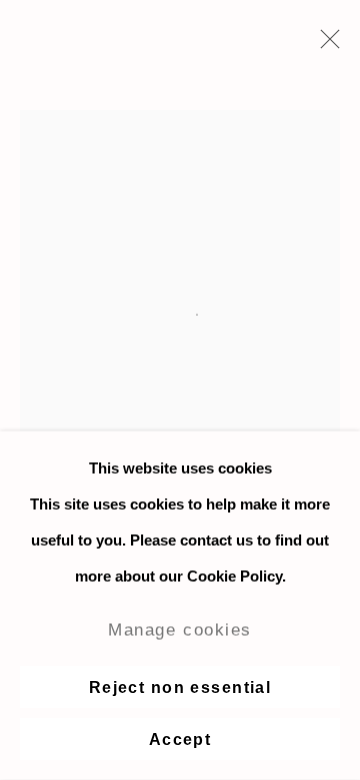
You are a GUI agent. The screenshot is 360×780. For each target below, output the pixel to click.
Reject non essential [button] (180, 687)
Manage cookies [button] (180, 630)
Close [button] (325, 45)
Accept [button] (180, 739)
